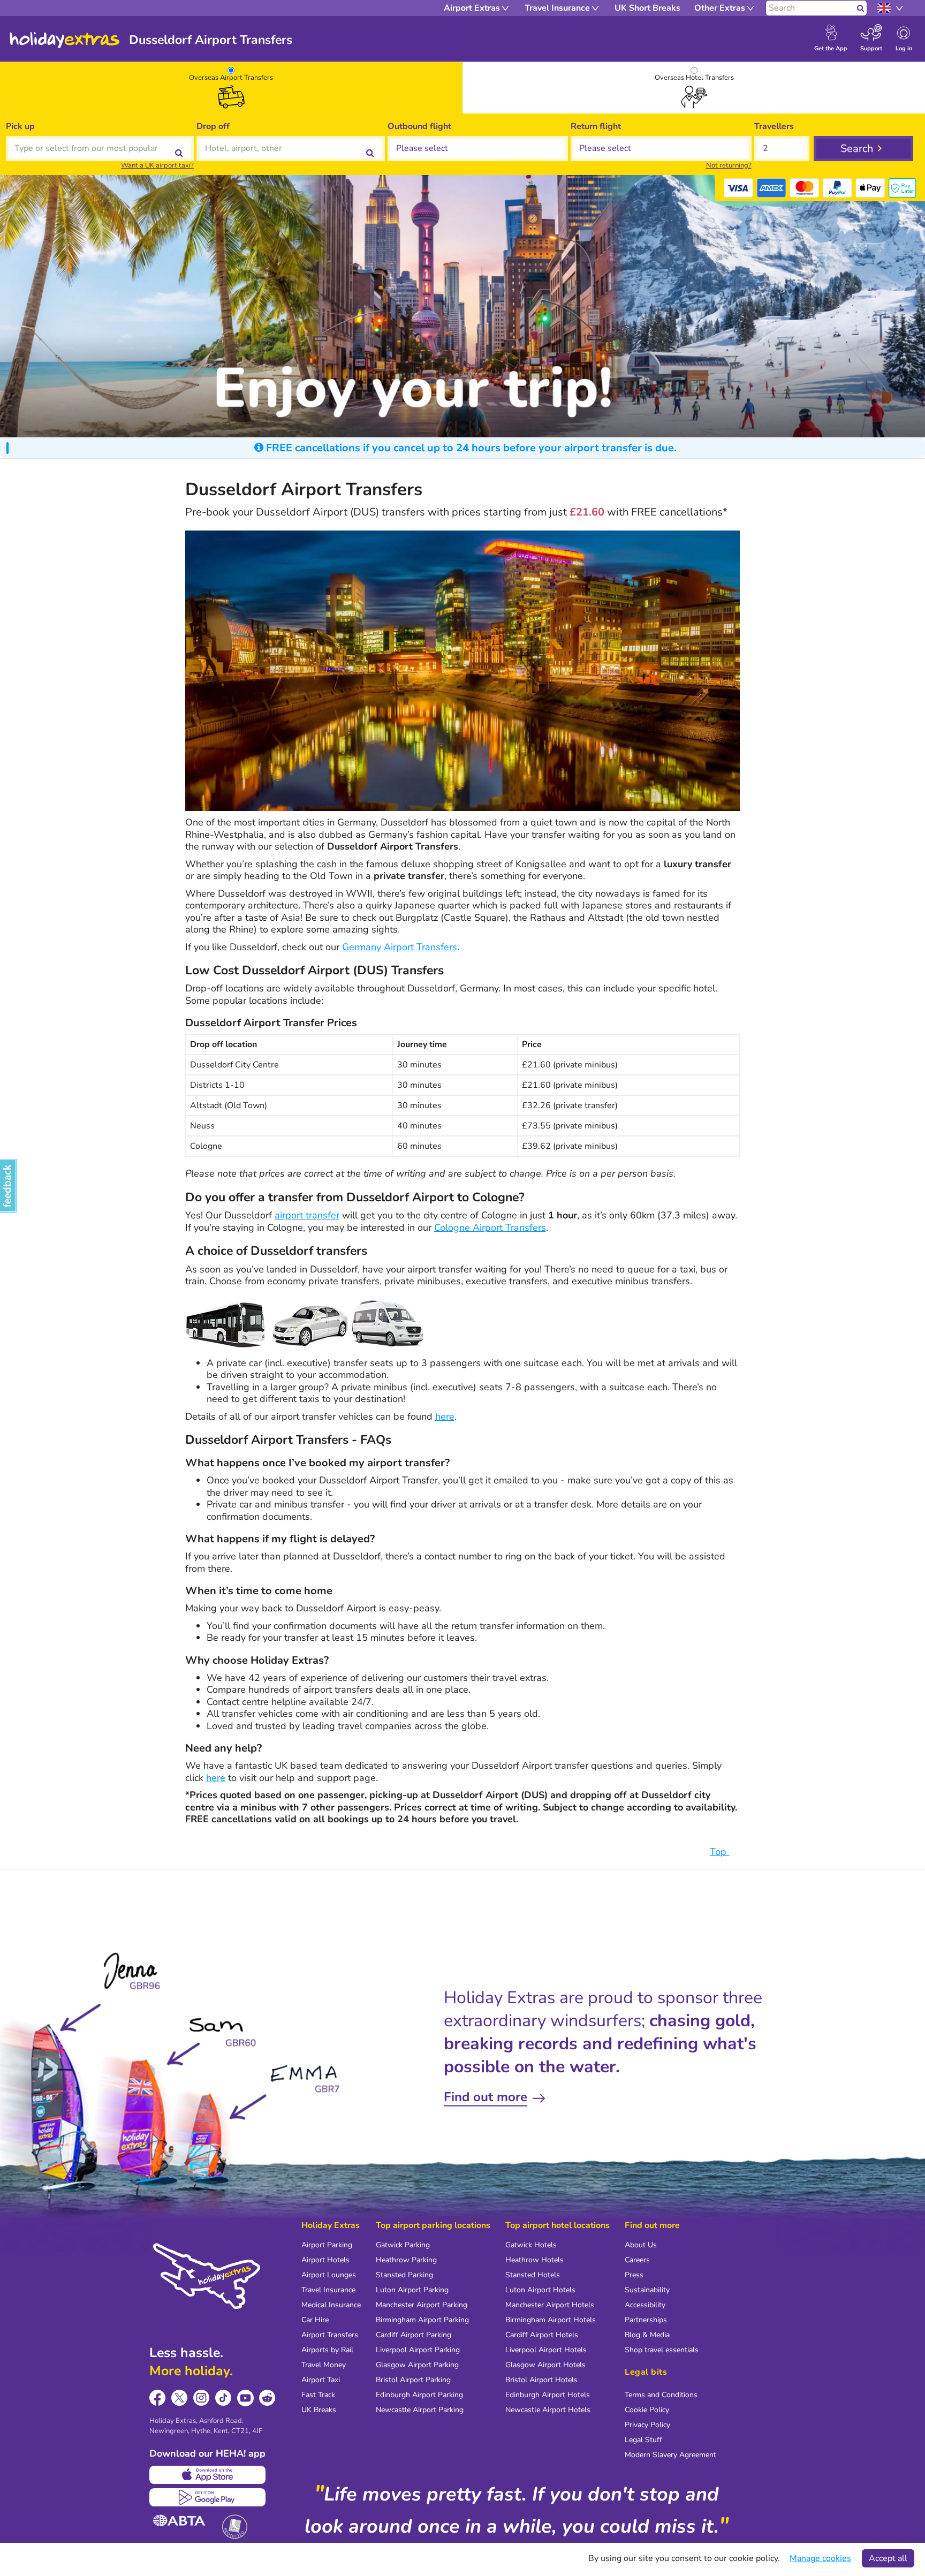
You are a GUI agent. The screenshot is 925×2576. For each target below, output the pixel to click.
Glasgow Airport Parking (417, 2365)
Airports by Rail (327, 2350)
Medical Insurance (331, 2305)
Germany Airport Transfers (400, 947)
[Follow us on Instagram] (202, 2398)
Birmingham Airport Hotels (551, 2320)
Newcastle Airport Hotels (548, 2410)
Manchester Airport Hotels (550, 2305)
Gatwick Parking (403, 2245)
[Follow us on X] (180, 2398)
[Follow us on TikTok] (223, 2398)
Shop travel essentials (662, 2350)
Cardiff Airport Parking (414, 2335)
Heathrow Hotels (534, 2260)
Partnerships (646, 2320)
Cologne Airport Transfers (490, 1228)
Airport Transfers (330, 2335)
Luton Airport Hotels (540, 2290)
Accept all (888, 2558)
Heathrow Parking (406, 2260)
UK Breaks (319, 2410)
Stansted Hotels (533, 2275)
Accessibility (645, 2305)
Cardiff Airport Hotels (542, 2335)
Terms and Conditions (661, 2395)
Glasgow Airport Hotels (545, 2365)
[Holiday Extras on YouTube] (245, 2398)
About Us (641, 2245)
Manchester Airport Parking (422, 2305)
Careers (637, 2260)
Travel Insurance (328, 2290)
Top (719, 1852)
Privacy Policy (647, 2425)
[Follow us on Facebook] (158, 2398)
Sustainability (647, 2290)
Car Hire (315, 2320)
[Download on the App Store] (207, 2475)
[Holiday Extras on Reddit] (267, 2398)
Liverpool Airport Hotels (546, 2350)
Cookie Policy (647, 2410)
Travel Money (324, 2365)
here (445, 1416)
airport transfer (307, 1215)
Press (634, 2275)
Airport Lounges (329, 2275)
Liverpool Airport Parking (418, 2350)
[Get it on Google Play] (207, 2497)
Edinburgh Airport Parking (419, 2395)
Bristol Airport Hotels (541, 2380)
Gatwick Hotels (531, 2245)
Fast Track (318, 2395)
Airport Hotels (325, 2260)
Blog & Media (647, 2335)
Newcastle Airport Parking (420, 2410)
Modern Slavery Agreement (670, 2455)
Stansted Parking (404, 2275)
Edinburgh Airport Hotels (548, 2395)
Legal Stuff (643, 2440)
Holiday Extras (65, 40)
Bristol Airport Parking (413, 2380)
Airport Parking (327, 2245)
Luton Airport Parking (412, 2290)
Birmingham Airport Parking (422, 2320)
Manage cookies (820, 2558)
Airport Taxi (321, 2380)
